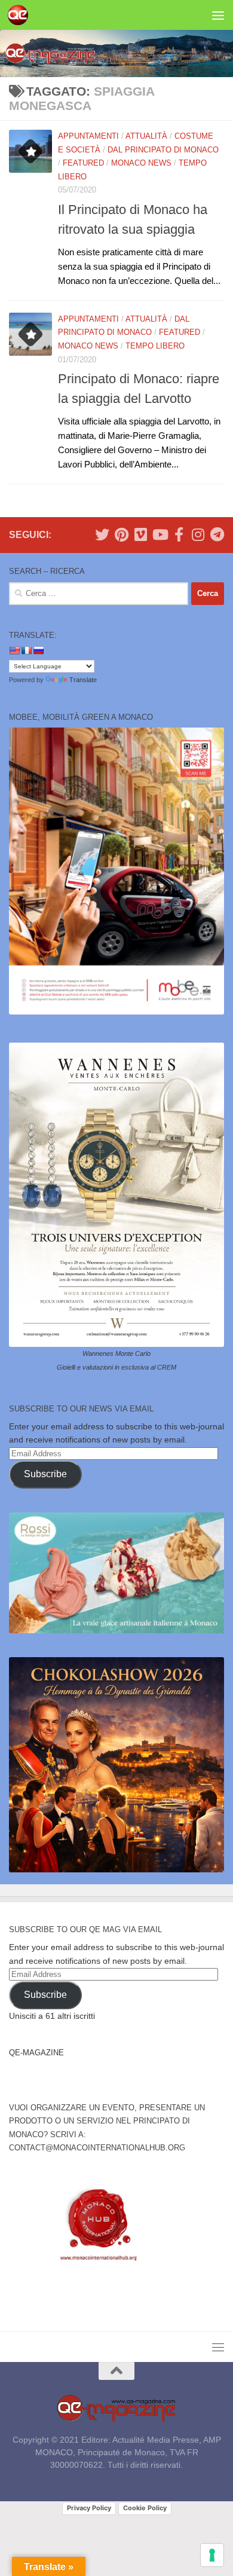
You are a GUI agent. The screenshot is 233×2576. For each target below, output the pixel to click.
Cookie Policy (145, 2508)
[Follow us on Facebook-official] (179, 534)
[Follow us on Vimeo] (140, 534)
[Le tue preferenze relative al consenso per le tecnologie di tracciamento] (212, 2555)
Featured (83, 163)
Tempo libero (155, 346)
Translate (83, 680)
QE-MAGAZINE (36, 2053)
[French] (26, 650)
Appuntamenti (88, 136)
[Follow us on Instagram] (198, 534)
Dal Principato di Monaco (163, 150)
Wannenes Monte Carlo (116, 1353)
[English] (14, 650)
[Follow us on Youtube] (160, 534)
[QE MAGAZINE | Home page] (21, 15)
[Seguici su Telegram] (217, 534)
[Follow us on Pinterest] (121, 534)
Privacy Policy (89, 2508)
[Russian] (38, 650)
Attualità (146, 136)
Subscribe (45, 1474)
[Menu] (218, 15)
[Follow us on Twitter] (102, 534)
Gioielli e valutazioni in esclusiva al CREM (116, 1367)
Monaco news (141, 163)
